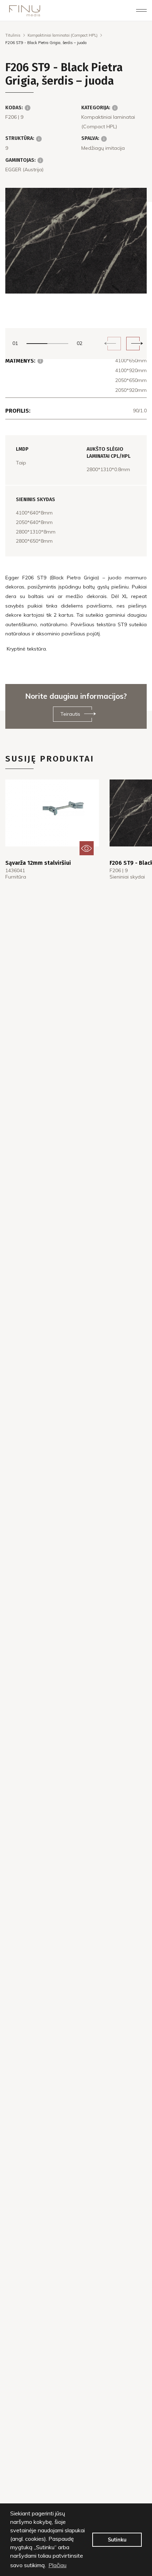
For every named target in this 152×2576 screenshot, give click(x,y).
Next (133, 344)
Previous (114, 344)
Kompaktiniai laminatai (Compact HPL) (63, 35)
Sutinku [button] (117, 2540)
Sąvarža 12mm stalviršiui (38, 863)
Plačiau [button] (57, 2565)
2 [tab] (58, 344)
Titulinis (13, 35)
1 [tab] (37, 344)
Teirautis (70, 714)
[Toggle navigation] (141, 11)
